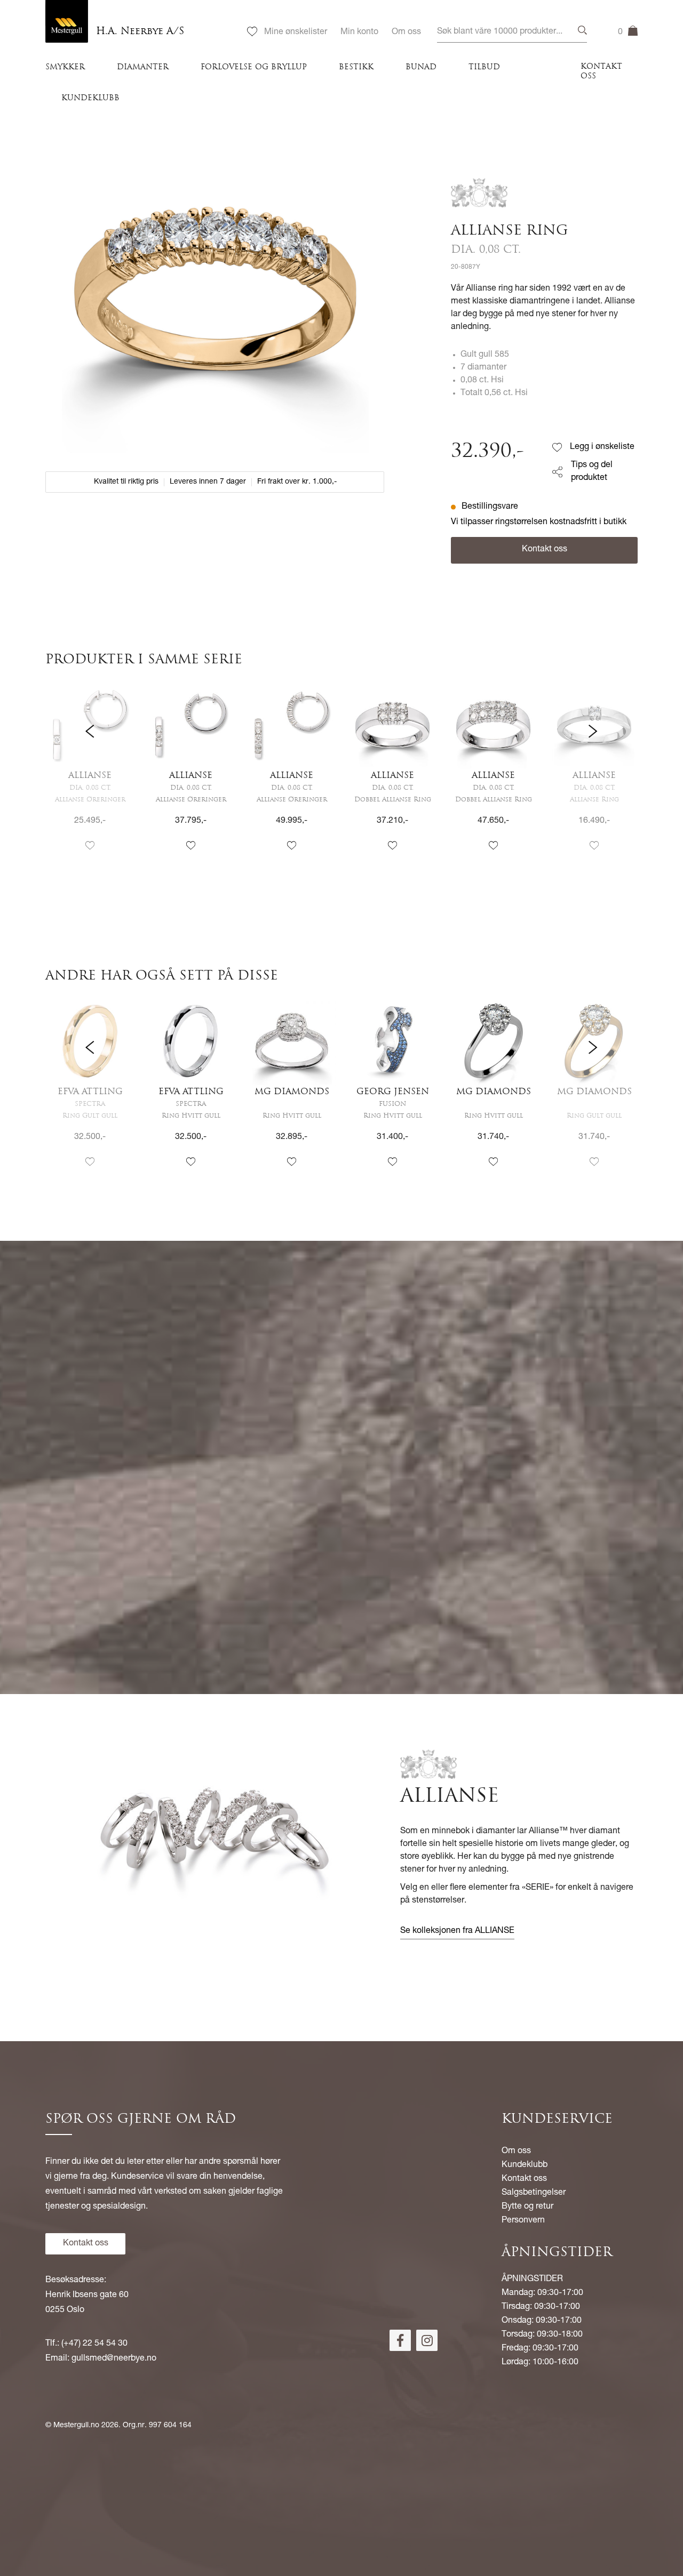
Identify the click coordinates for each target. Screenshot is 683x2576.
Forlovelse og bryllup (254, 67)
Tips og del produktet (592, 472)
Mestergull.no (76, 2426)
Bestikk (356, 67)
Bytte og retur (527, 2207)
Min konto (359, 33)
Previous (90, 776)
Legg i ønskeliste (602, 447)
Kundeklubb (90, 98)
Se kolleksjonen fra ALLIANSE (457, 1931)
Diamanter (143, 67)
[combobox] (512, 32)
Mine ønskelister (296, 33)
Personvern (523, 2221)
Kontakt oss (601, 72)
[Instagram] (427, 2340)
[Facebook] (400, 2340)
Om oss (406, 33)
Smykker (65, 67)
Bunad (421, 67)
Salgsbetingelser (534, 2193)
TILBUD (484, 67)
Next (593, 776)
